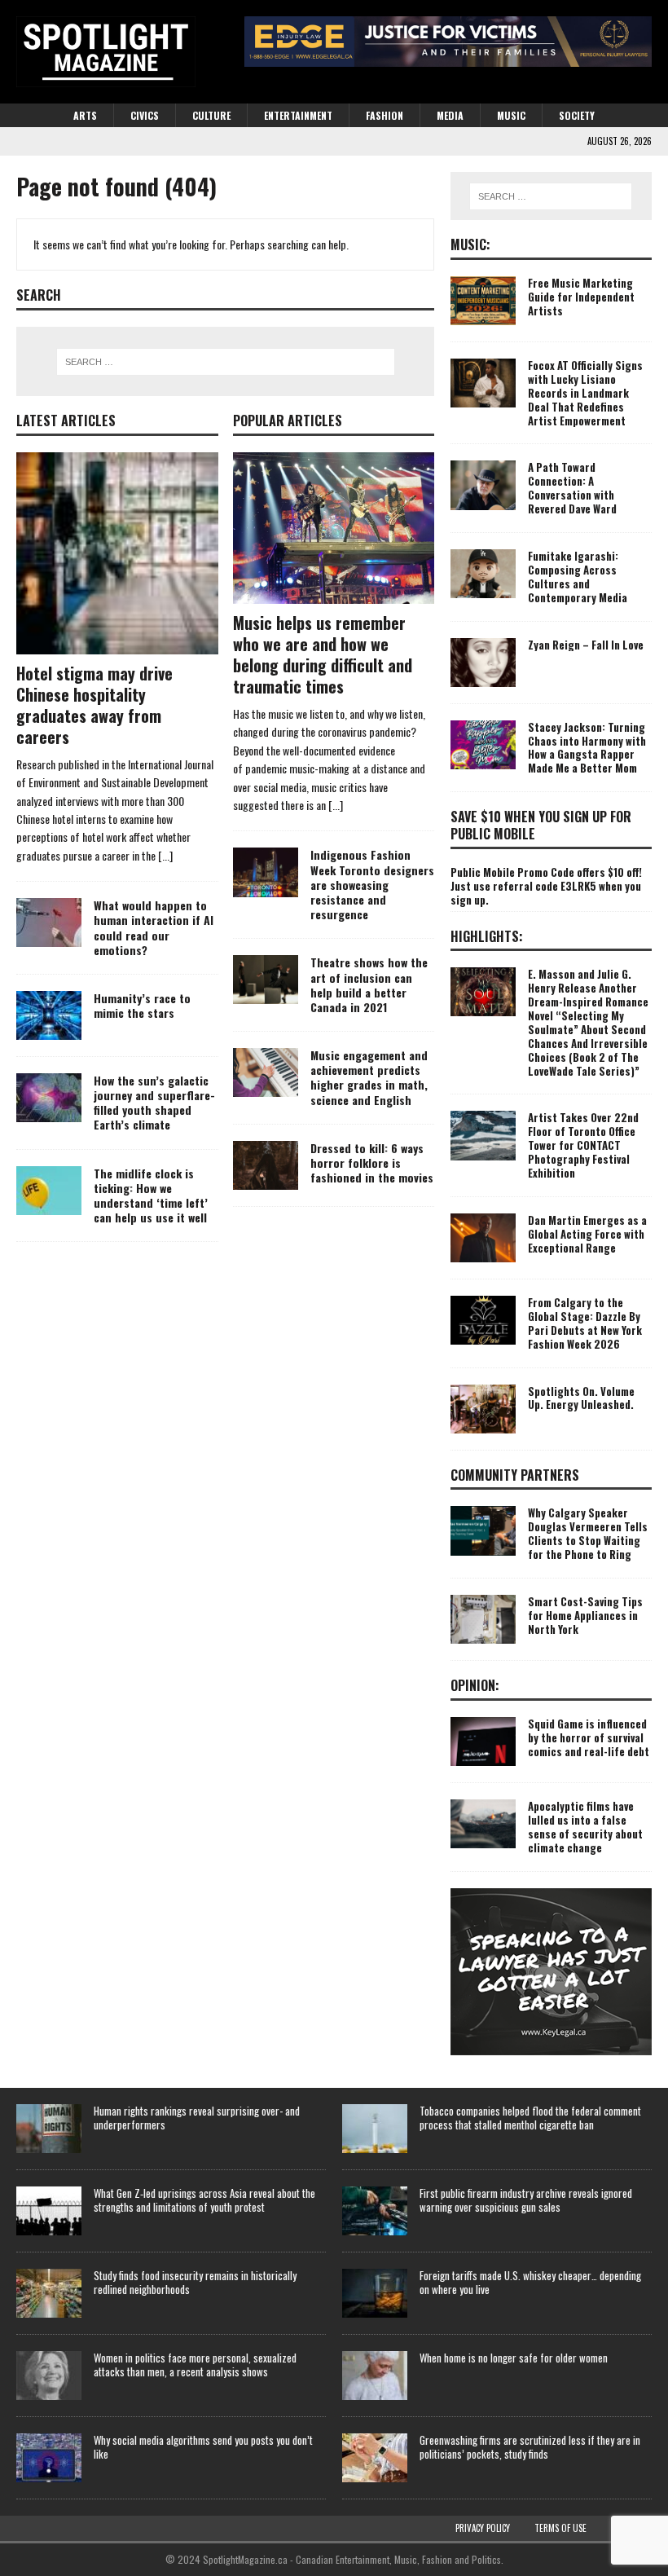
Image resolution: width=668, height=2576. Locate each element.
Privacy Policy (483, 2528)
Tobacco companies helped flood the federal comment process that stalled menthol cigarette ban (530, 2118)
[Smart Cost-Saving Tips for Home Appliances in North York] (483, 1619)
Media (450, 115)
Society (577, 115)
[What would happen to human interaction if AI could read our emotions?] (49, 923)
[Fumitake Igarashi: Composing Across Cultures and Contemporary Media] (483, 574)
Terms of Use (560, 2528)
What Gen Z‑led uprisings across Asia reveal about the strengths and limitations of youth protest (204, 2200)
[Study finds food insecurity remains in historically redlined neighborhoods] (49, 2293)
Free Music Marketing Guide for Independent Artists (581, 297)
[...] (165, 855)
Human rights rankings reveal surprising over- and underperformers (197, 2118)
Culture (211, 115)
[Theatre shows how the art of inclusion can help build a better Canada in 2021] (266, 980)
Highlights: (487, 936)
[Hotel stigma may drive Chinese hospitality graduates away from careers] (117, 553)
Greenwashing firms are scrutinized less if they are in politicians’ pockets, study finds (530, 2447)
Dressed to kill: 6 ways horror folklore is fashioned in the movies (372, 1163)
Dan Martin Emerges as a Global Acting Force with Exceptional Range (587, 1234)
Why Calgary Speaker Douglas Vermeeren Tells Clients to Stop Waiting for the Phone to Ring (588, 1533)
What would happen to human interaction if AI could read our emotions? (154, 927)
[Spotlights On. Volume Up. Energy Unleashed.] (483, 1409)
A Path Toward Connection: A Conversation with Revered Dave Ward (572, 488)
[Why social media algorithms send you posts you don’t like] (49, 2458)
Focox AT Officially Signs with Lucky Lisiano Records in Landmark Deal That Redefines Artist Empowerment (585, 393)
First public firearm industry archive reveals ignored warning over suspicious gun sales (526, 2200)
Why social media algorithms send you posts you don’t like (203, 2447)
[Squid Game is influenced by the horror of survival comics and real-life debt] (483, 1742)
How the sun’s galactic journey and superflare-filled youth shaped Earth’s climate (154, 1103)
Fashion (385, 115)
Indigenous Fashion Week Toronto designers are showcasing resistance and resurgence (372, 884)
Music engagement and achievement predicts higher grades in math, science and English (369, 1077)
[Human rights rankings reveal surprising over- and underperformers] (49, 2129)
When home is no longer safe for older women (514, 2358)
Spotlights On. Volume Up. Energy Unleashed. (581, 1398)
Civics (145, 115)
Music (511, 115)
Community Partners (515, 1475)
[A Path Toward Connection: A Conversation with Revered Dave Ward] (483, 485)
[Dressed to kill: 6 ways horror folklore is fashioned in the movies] (266, 1165)
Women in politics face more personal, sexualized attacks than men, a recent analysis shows (195, 2365)
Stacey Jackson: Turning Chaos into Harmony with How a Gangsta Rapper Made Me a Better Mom (587, 748)
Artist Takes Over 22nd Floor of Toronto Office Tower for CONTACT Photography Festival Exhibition (583, 1145)
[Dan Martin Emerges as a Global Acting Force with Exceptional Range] (483, 1238)
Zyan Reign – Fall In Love (586, 645)
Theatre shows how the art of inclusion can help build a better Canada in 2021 (369, 984)
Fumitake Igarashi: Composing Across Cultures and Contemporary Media (578, 577)
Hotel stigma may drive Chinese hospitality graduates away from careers (94, 705)
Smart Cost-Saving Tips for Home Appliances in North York (585, 1615)
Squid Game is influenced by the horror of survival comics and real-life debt (589, 1737)
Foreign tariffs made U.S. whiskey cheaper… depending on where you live (530, 2282)
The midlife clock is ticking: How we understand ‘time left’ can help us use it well (151, 1196)
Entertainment (298, 115)
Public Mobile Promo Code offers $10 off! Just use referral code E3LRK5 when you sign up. (546, 886)
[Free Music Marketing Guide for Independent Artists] (483, 301)
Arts (85, 115)
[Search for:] (226, 362)
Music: (470, 244)
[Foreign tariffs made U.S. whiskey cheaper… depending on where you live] (375, 2293)
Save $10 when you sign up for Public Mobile (541, 825)
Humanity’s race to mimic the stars (142, 1005)
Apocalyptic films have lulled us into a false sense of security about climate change (585, 1827)
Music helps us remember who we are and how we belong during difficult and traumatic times (323, 654)
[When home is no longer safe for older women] (375, 2376)
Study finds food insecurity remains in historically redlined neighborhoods (195, 2282)
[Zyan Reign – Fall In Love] (483, 663)
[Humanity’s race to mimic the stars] (49, 1015)
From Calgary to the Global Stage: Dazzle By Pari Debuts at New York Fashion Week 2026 (585, 1323)
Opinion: (475, 1685)
